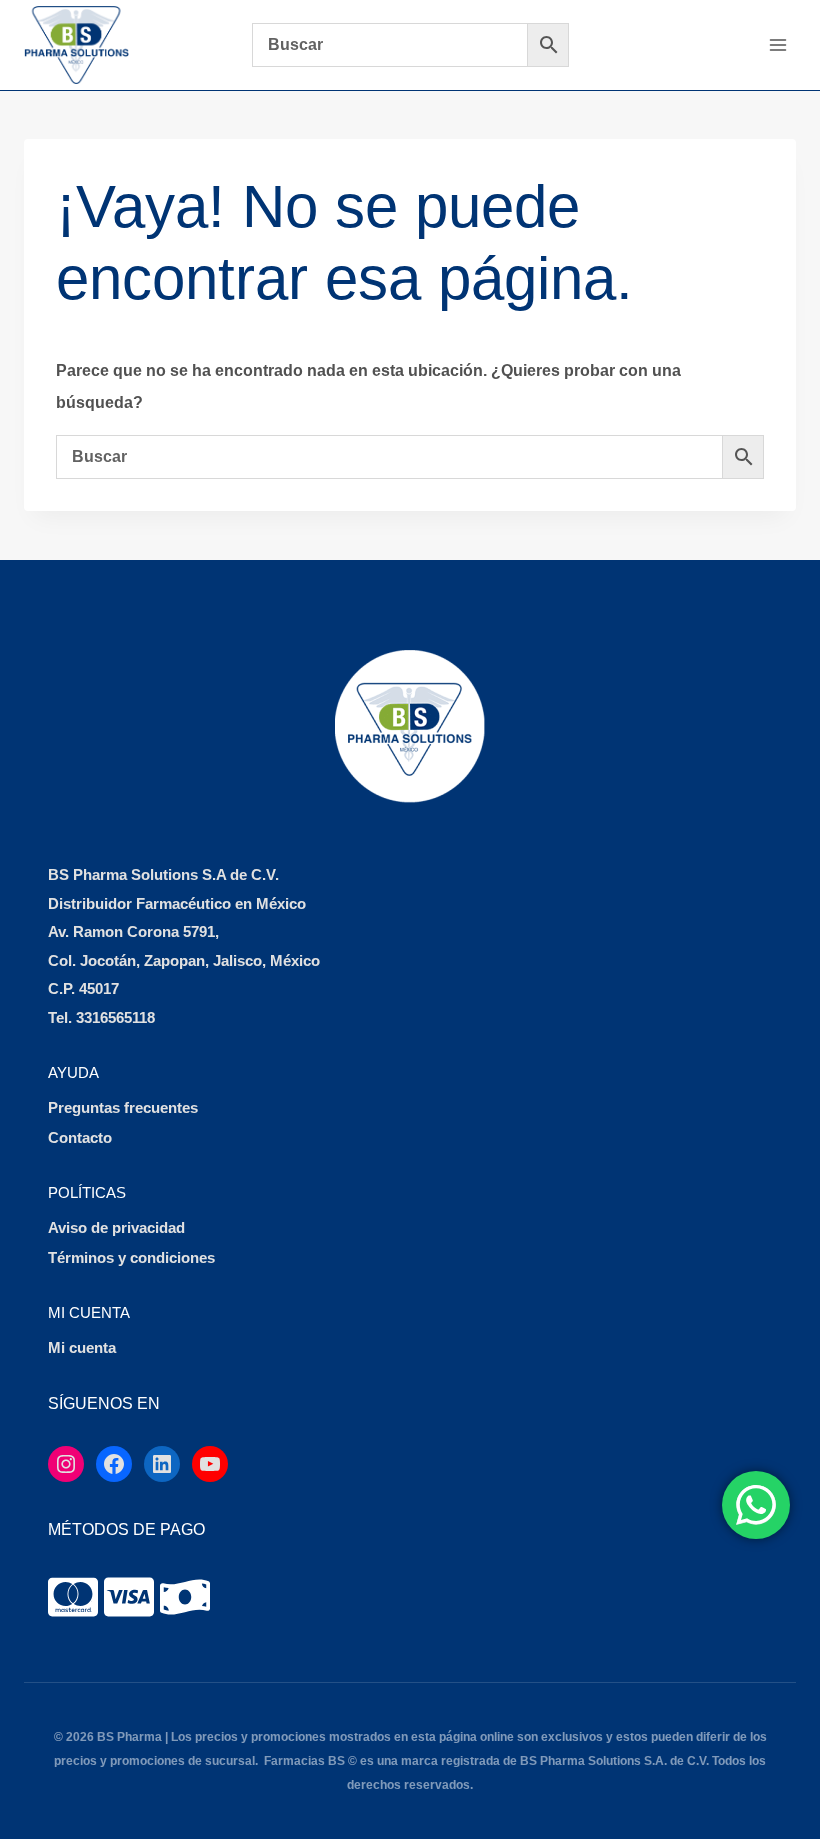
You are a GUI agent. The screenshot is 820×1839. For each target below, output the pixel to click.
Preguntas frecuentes (123, 1107)
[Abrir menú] (777, 44)
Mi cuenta (82, 1347)
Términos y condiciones (131, 1257)
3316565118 (115, 1017)
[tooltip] (73, 1597)
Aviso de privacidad (116, 1227)
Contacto (80, 1137)
